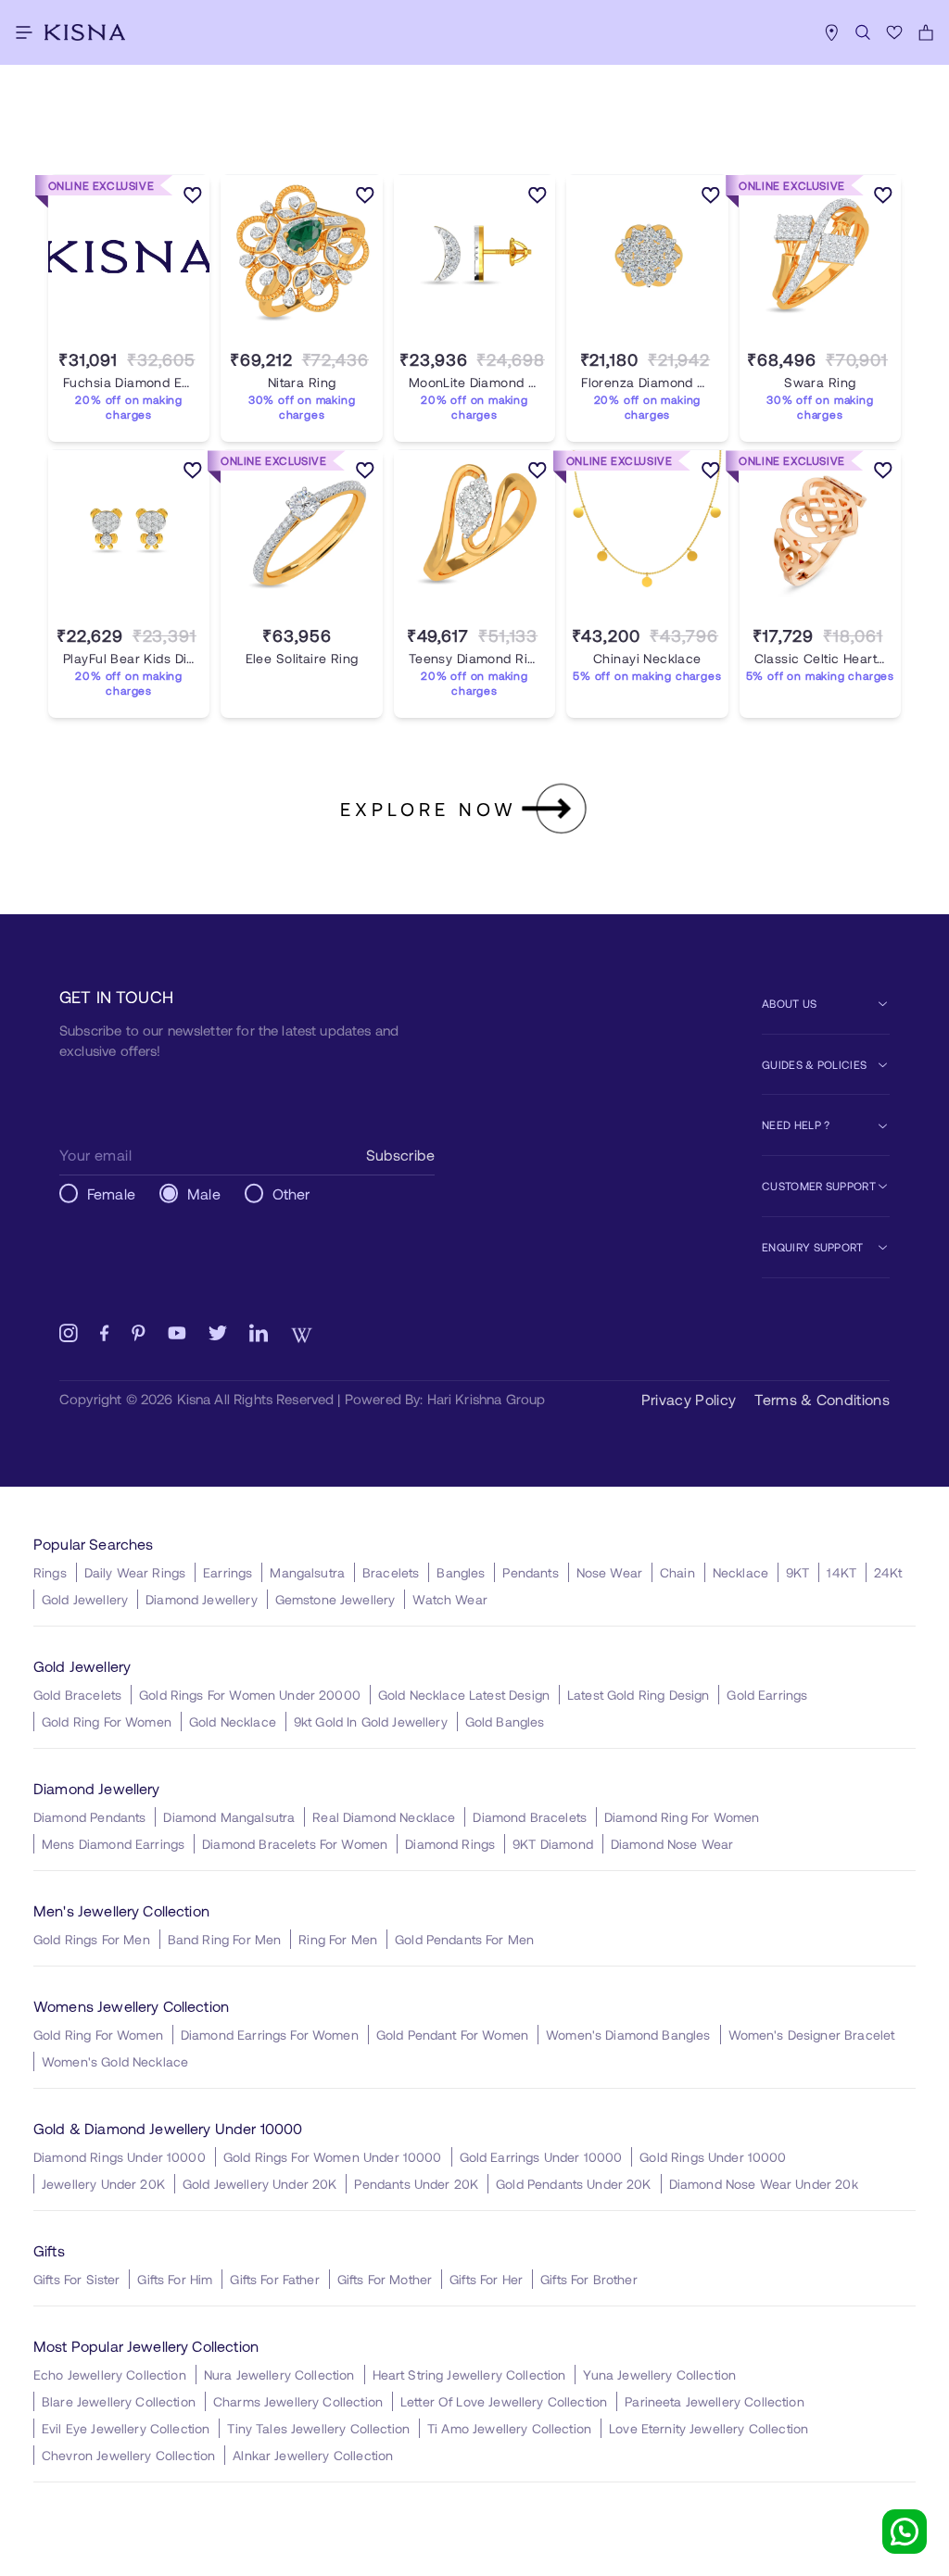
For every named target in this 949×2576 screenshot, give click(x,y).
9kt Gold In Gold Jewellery (371, 1722)
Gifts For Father (274, 2279)
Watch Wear (450, 1599)
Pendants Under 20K (416, 2184)
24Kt (888, 1572)
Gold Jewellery (85, 1599)
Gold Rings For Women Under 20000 (250, 1695)
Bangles (461, 1572)
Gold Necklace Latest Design (464, 1695)
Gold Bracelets (77, 1695)
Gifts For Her (486, 2279)
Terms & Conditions (822, 1399)
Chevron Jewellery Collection (128, 2455)
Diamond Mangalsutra (229, 1817)
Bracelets (391, 1572)
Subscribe (400, 1155)
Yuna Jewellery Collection (659, 2375)
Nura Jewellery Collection (279, 2375)
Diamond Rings (450, 1844)
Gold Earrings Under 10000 (541, 2157)
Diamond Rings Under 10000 (120, 2157)
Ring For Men (338, 1939)
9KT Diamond (553, 1844)
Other (291, 1194)
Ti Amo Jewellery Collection (509, 2428)
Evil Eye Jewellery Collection (126, 2428)
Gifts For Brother (589, 2279)
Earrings (228, 1572)
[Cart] (926, 32)
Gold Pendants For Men (464, 1939)
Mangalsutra (307, 1572)
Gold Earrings (767, 1695)
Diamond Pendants (89, 1817)
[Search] (863, 32)
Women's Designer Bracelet (812, 2035)
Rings (50, 1572)
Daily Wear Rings (135, 1572)
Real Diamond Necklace (384, 1817)
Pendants (530, 1572)
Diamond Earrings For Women (270, 2035)
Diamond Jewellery (202, 1599)
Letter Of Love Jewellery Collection (504, 2401)
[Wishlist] (894, 32)
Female (111, 1194)
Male (204, 1194)
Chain (677, 1572)
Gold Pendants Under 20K (573, 2184)
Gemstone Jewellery (335, 1599)
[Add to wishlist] (193, 198)
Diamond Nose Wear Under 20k (764, 2184)
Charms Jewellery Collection (298, 2401)
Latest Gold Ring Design (638, 1695)
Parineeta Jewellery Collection (715, 2401)
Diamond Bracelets (530, 1817)
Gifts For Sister (76, 2279)
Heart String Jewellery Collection (469, 2375)
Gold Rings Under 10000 (713, 2157)
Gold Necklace (233, 1722)
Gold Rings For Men (92, 1939)
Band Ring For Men (225, 1939)
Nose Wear (609, 1572)
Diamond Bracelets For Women (295, 1844)
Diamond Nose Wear (672, 1844)
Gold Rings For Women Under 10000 (333, 2157)
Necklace (740, 1572)
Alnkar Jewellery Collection (313, 2455)
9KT (797, 1572)
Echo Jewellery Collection (110, 2375)
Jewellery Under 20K (103, 2184)
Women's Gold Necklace (115, 2061)
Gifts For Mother (385, 2279)
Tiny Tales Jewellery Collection (318, 2428)
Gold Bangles (505, 1722)
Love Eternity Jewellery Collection (709, 2428)
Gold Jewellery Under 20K (260, 2184)
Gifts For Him (175, 2279)
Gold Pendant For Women (452, 2035)
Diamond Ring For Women (682, 1817)
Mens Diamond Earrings (113, 1844)
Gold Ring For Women (107, 1722)
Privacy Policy (689, 1399)
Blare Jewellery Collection (119, 2401)
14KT (841, 1572)
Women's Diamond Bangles (628, 2035)
